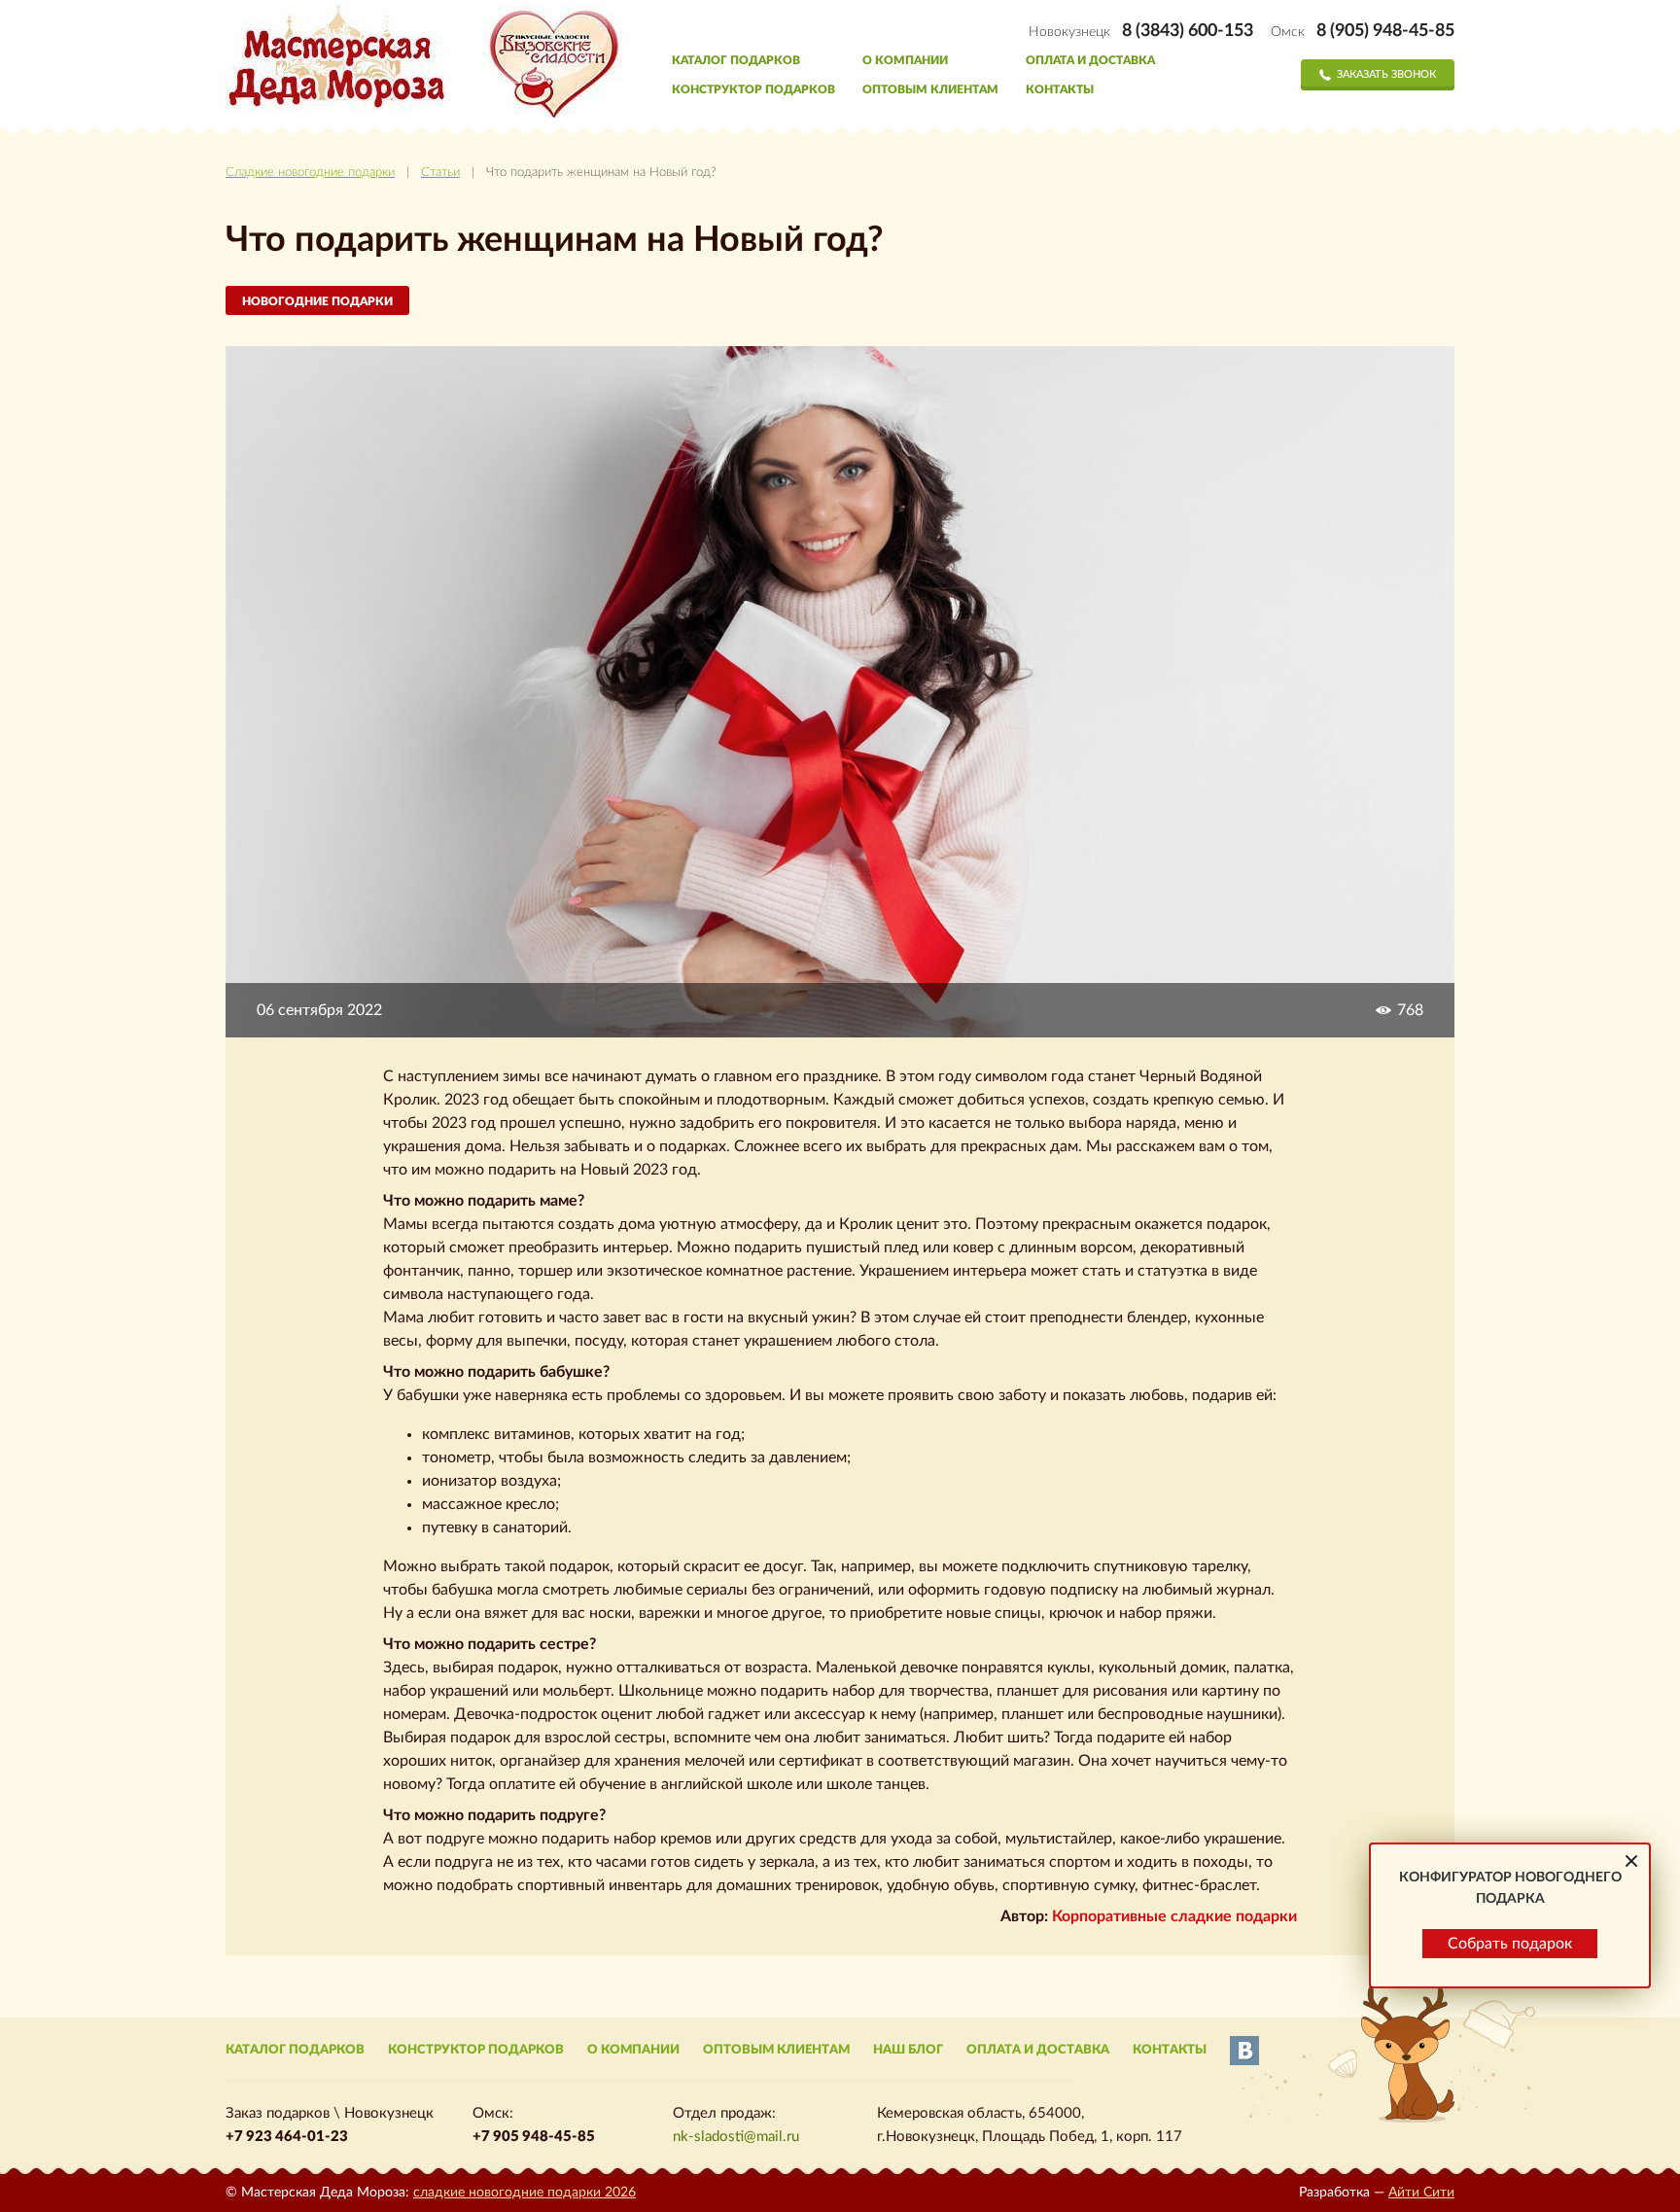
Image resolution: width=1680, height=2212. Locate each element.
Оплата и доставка (1090, 60)
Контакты (1060, 89)
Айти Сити (1421, 2193)
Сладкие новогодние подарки (310, 173)
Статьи (440, 173)
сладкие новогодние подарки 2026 (525, 2193)
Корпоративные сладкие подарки (1174, 1916)
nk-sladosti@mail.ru (736, 2137)
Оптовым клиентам (930, 89)
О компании (905, 60)
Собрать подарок (1510, 1944)
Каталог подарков (736, 60)
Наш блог (908, 2050)
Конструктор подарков (753, 89)
